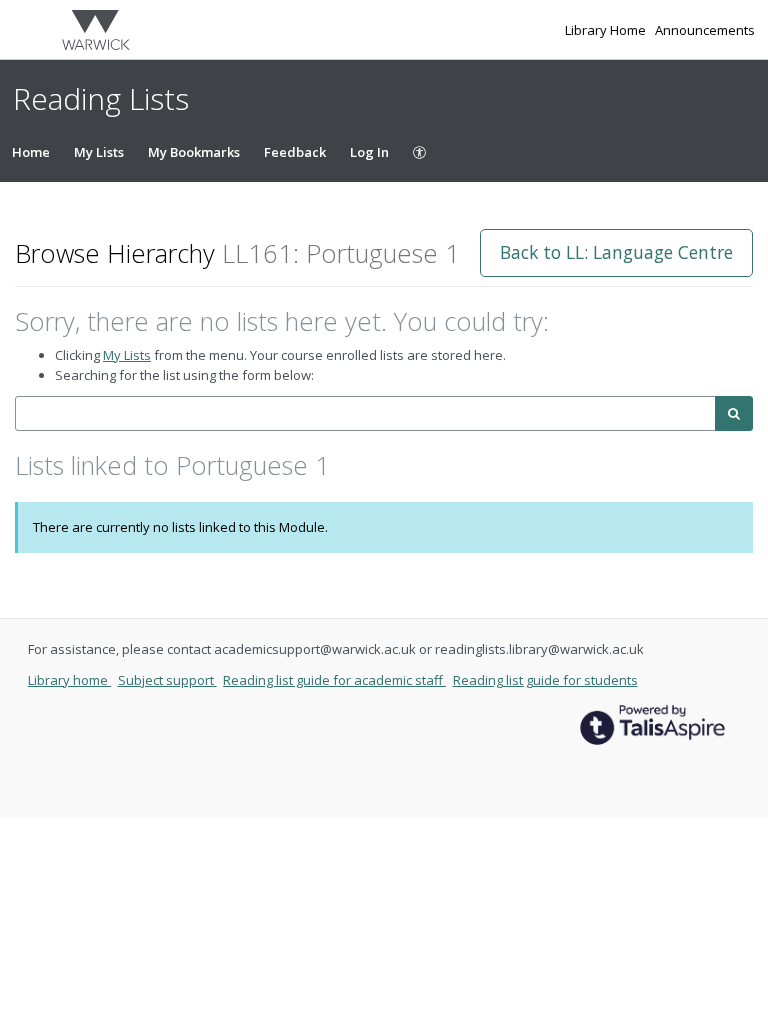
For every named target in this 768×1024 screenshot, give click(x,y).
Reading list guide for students (545, 680)
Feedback (295, 152)
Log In (369, 152)
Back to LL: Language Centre (616, 252)
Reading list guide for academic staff (334, 680)
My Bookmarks (194, 152)
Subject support (167, 680)
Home (31, 152)
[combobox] (365, 413)
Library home (69, 680)
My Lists (99, 152)
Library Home (607, 30)
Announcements (705, 30)
